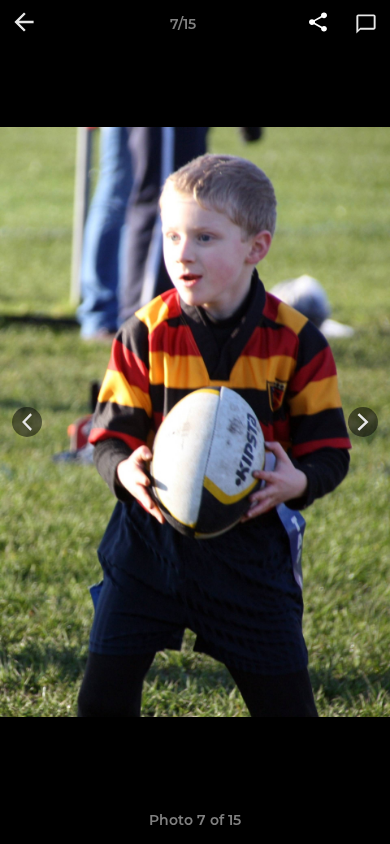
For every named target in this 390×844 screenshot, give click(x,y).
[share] (318, 24)
